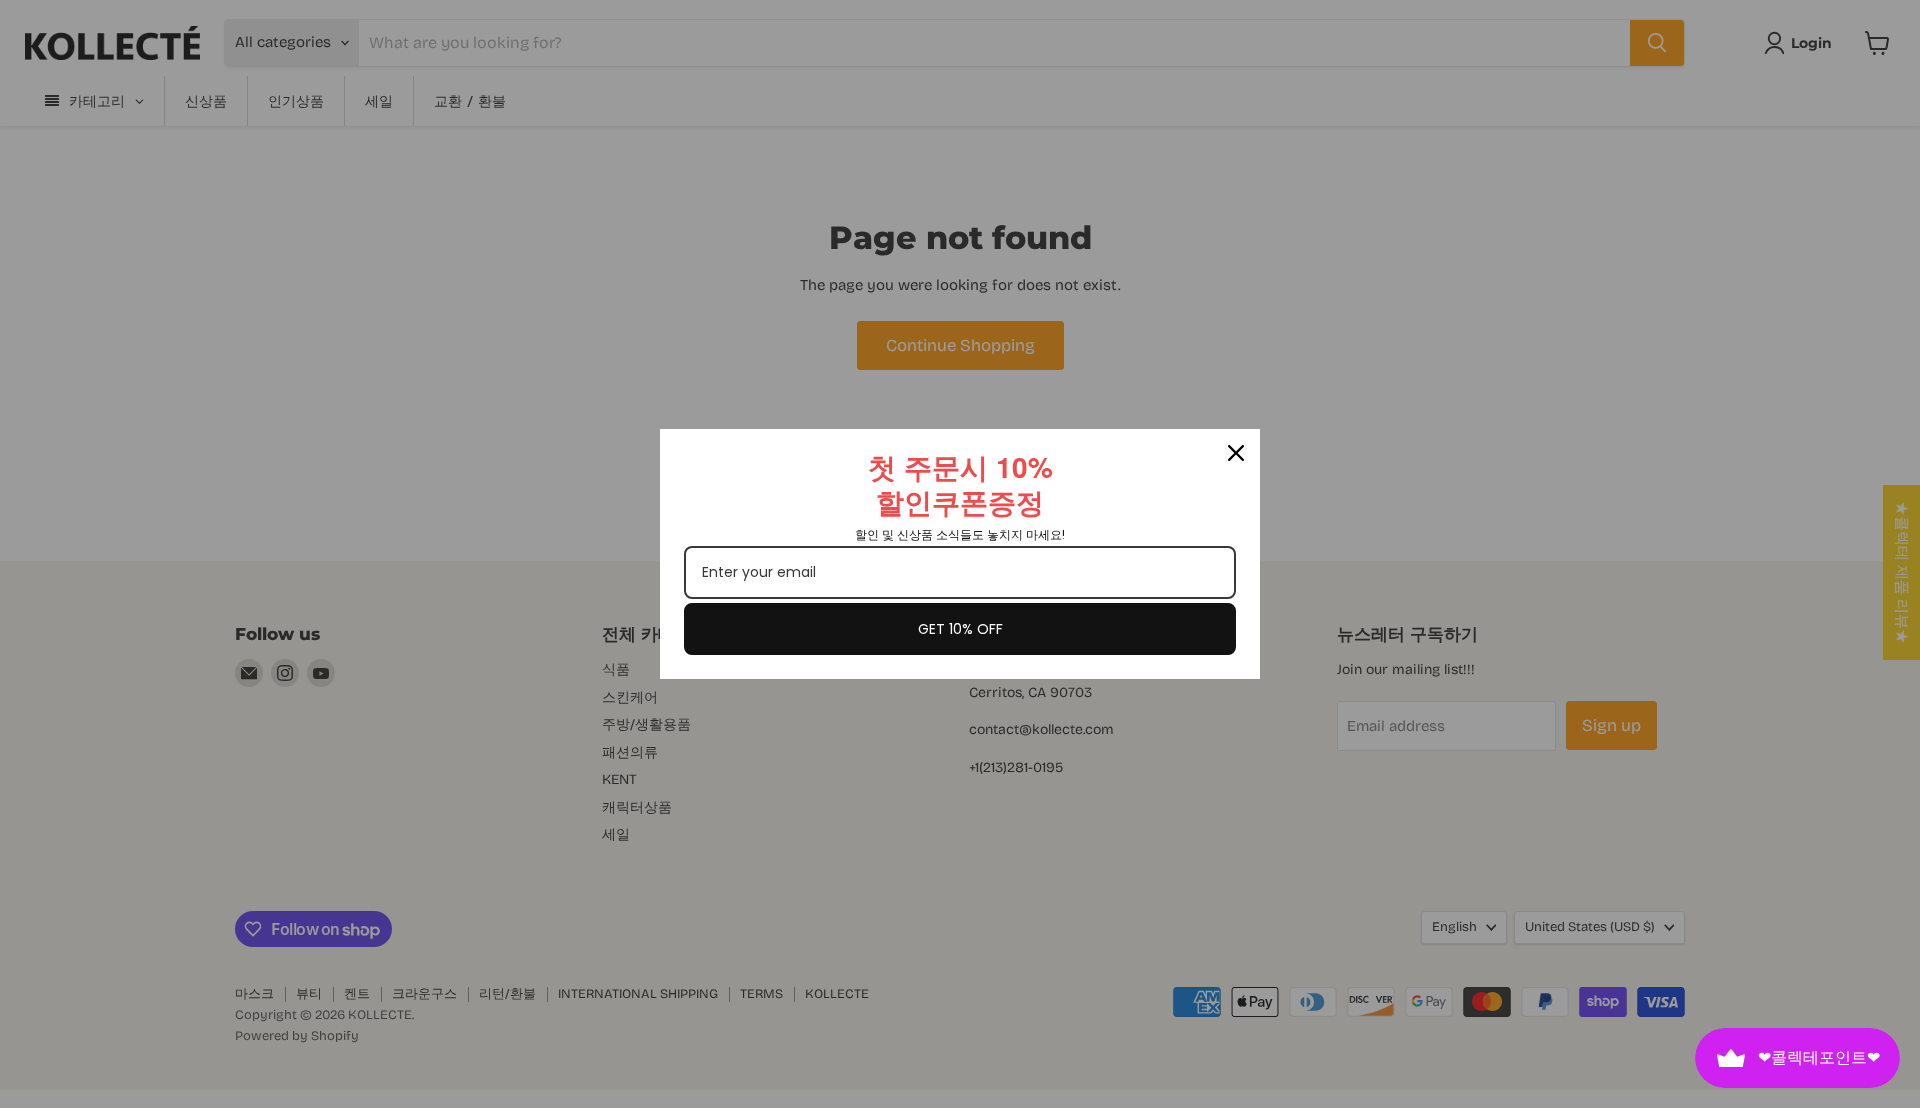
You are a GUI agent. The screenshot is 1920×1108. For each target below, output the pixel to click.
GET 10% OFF (960, 629)
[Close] (1236, 453)
